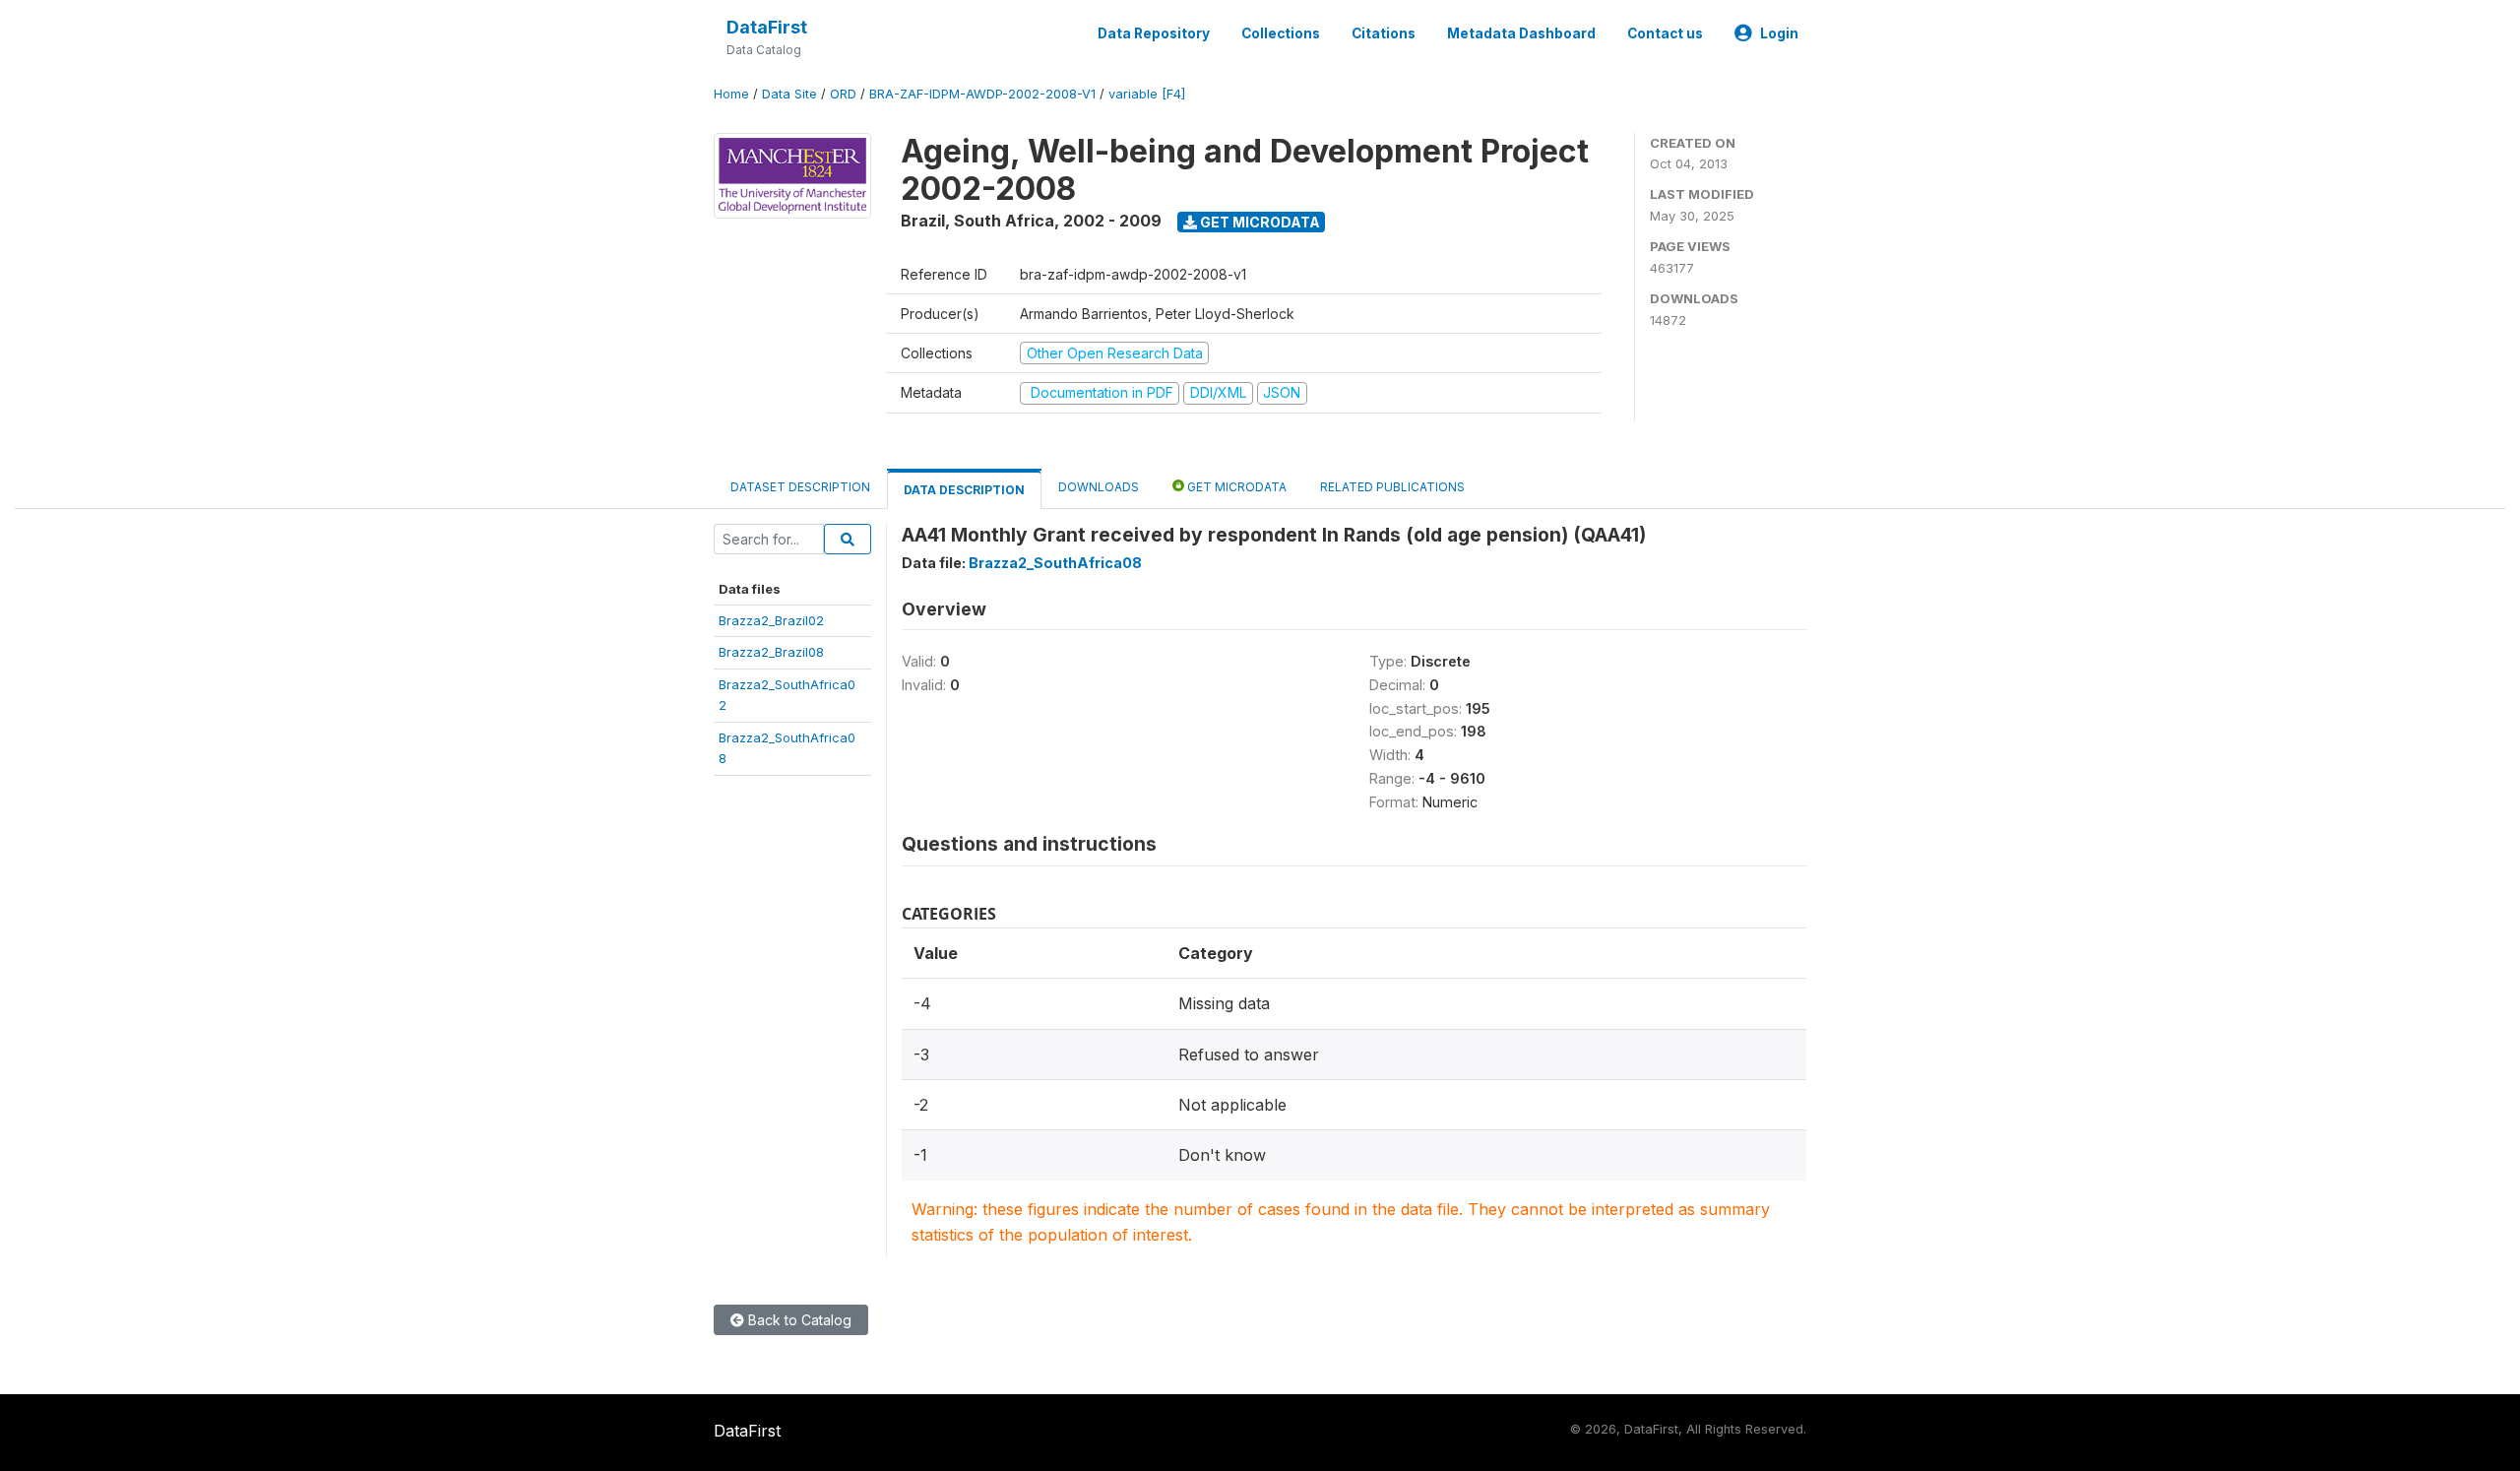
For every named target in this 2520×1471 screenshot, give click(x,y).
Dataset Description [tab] (800, 487)
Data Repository (1154, 33)
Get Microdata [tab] (1235, 487)
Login (1779, 33)
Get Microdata (1259, 222)
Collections (1281, 33)
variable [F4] (1147, 94)
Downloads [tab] (1099, 487)
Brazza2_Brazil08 (771, 652)
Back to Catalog (798, 1320)
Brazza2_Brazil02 (771, 620)
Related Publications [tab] (1392, 487)
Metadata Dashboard (1521, 33)
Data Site (789, 94)
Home (731, 94)
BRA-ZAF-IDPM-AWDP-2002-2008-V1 (982, 94)
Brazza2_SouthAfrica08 (1055, 563)
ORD (843, 94)
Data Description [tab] (964, 490)
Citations (1384, 33)
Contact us (1665, 33)
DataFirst (767, 27)
